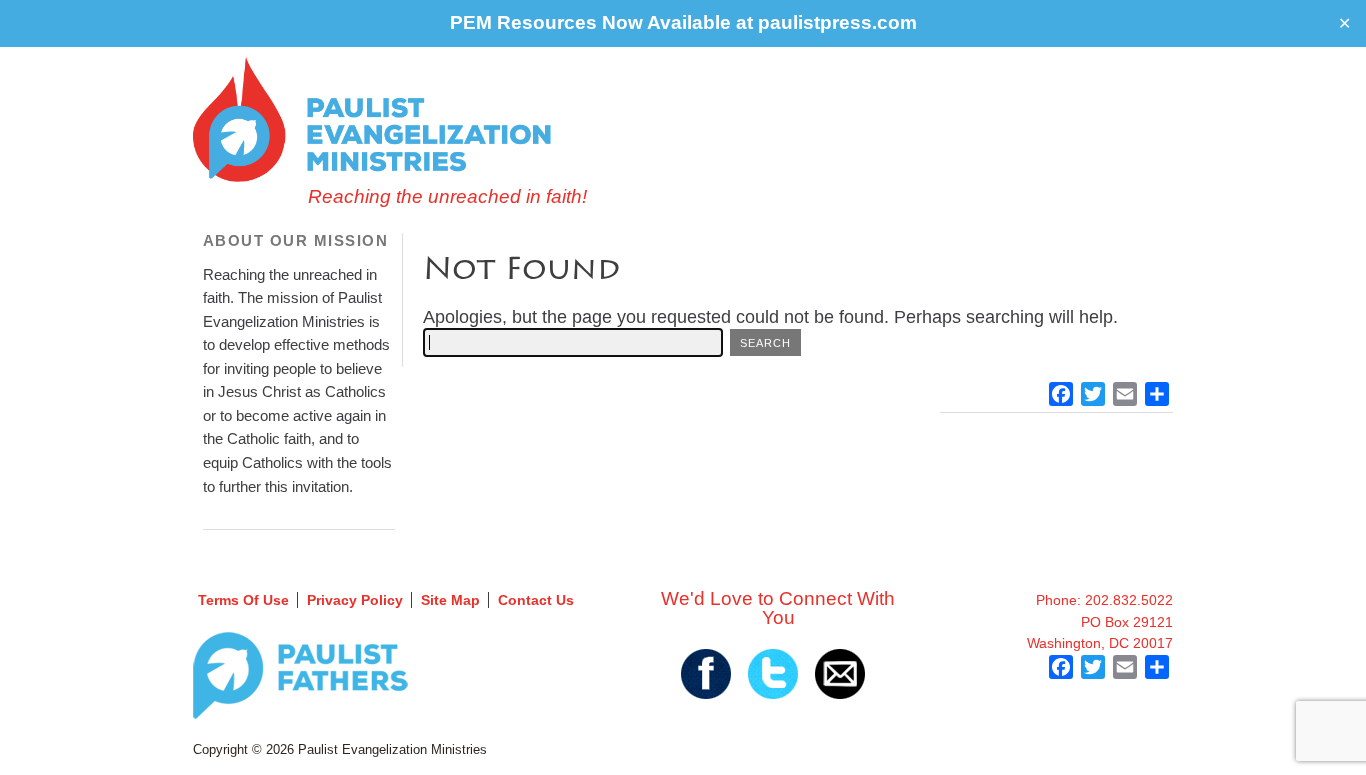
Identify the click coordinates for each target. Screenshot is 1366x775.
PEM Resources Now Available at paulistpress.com (683, 22)
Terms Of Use (243, 600)
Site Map (450, 600)
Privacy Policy (355, 600)
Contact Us (536, 600)
